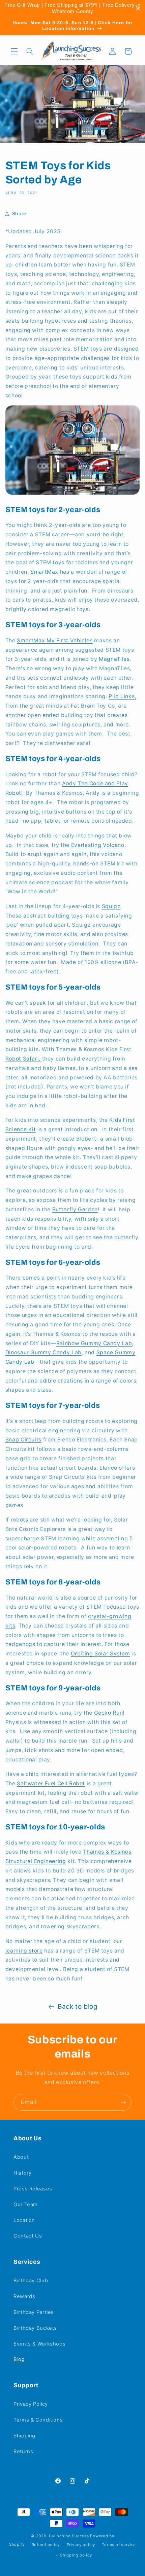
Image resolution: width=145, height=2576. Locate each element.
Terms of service (119, 2545)
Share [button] (19, 214)
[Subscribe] (123, 2102)
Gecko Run (109, 1713)
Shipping (24, 2436)
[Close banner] (138, 9)
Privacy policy (81, 2545)
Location (24, 2220)
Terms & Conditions (38, 2420)
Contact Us (28, 2236)
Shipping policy (76, 2555)
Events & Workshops (39, 2344)
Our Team (26, 2205)
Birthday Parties (34, 2312)
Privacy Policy (31, 2404)
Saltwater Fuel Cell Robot (51, 1783)
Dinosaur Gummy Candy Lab (43, 1352)
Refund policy (46, 2545)
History (22, 2173)
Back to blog (78, 2007)
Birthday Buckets (35, 2328)
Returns (23, 2452)
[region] (72, 8)
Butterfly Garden (75, 1209)
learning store (24, 1951)
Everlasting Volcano (98, 845)
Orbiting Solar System (100, 1654)
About (21, 2157)
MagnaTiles (114, 659)
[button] (14, 51)
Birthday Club (31, 2281)
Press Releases (33, 2189)
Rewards (24, 2296)
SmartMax (44, 572)
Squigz (111, 906)
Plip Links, (122, 696)
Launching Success (69, 2536)
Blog (19, 2359)
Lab (28, 1362)
